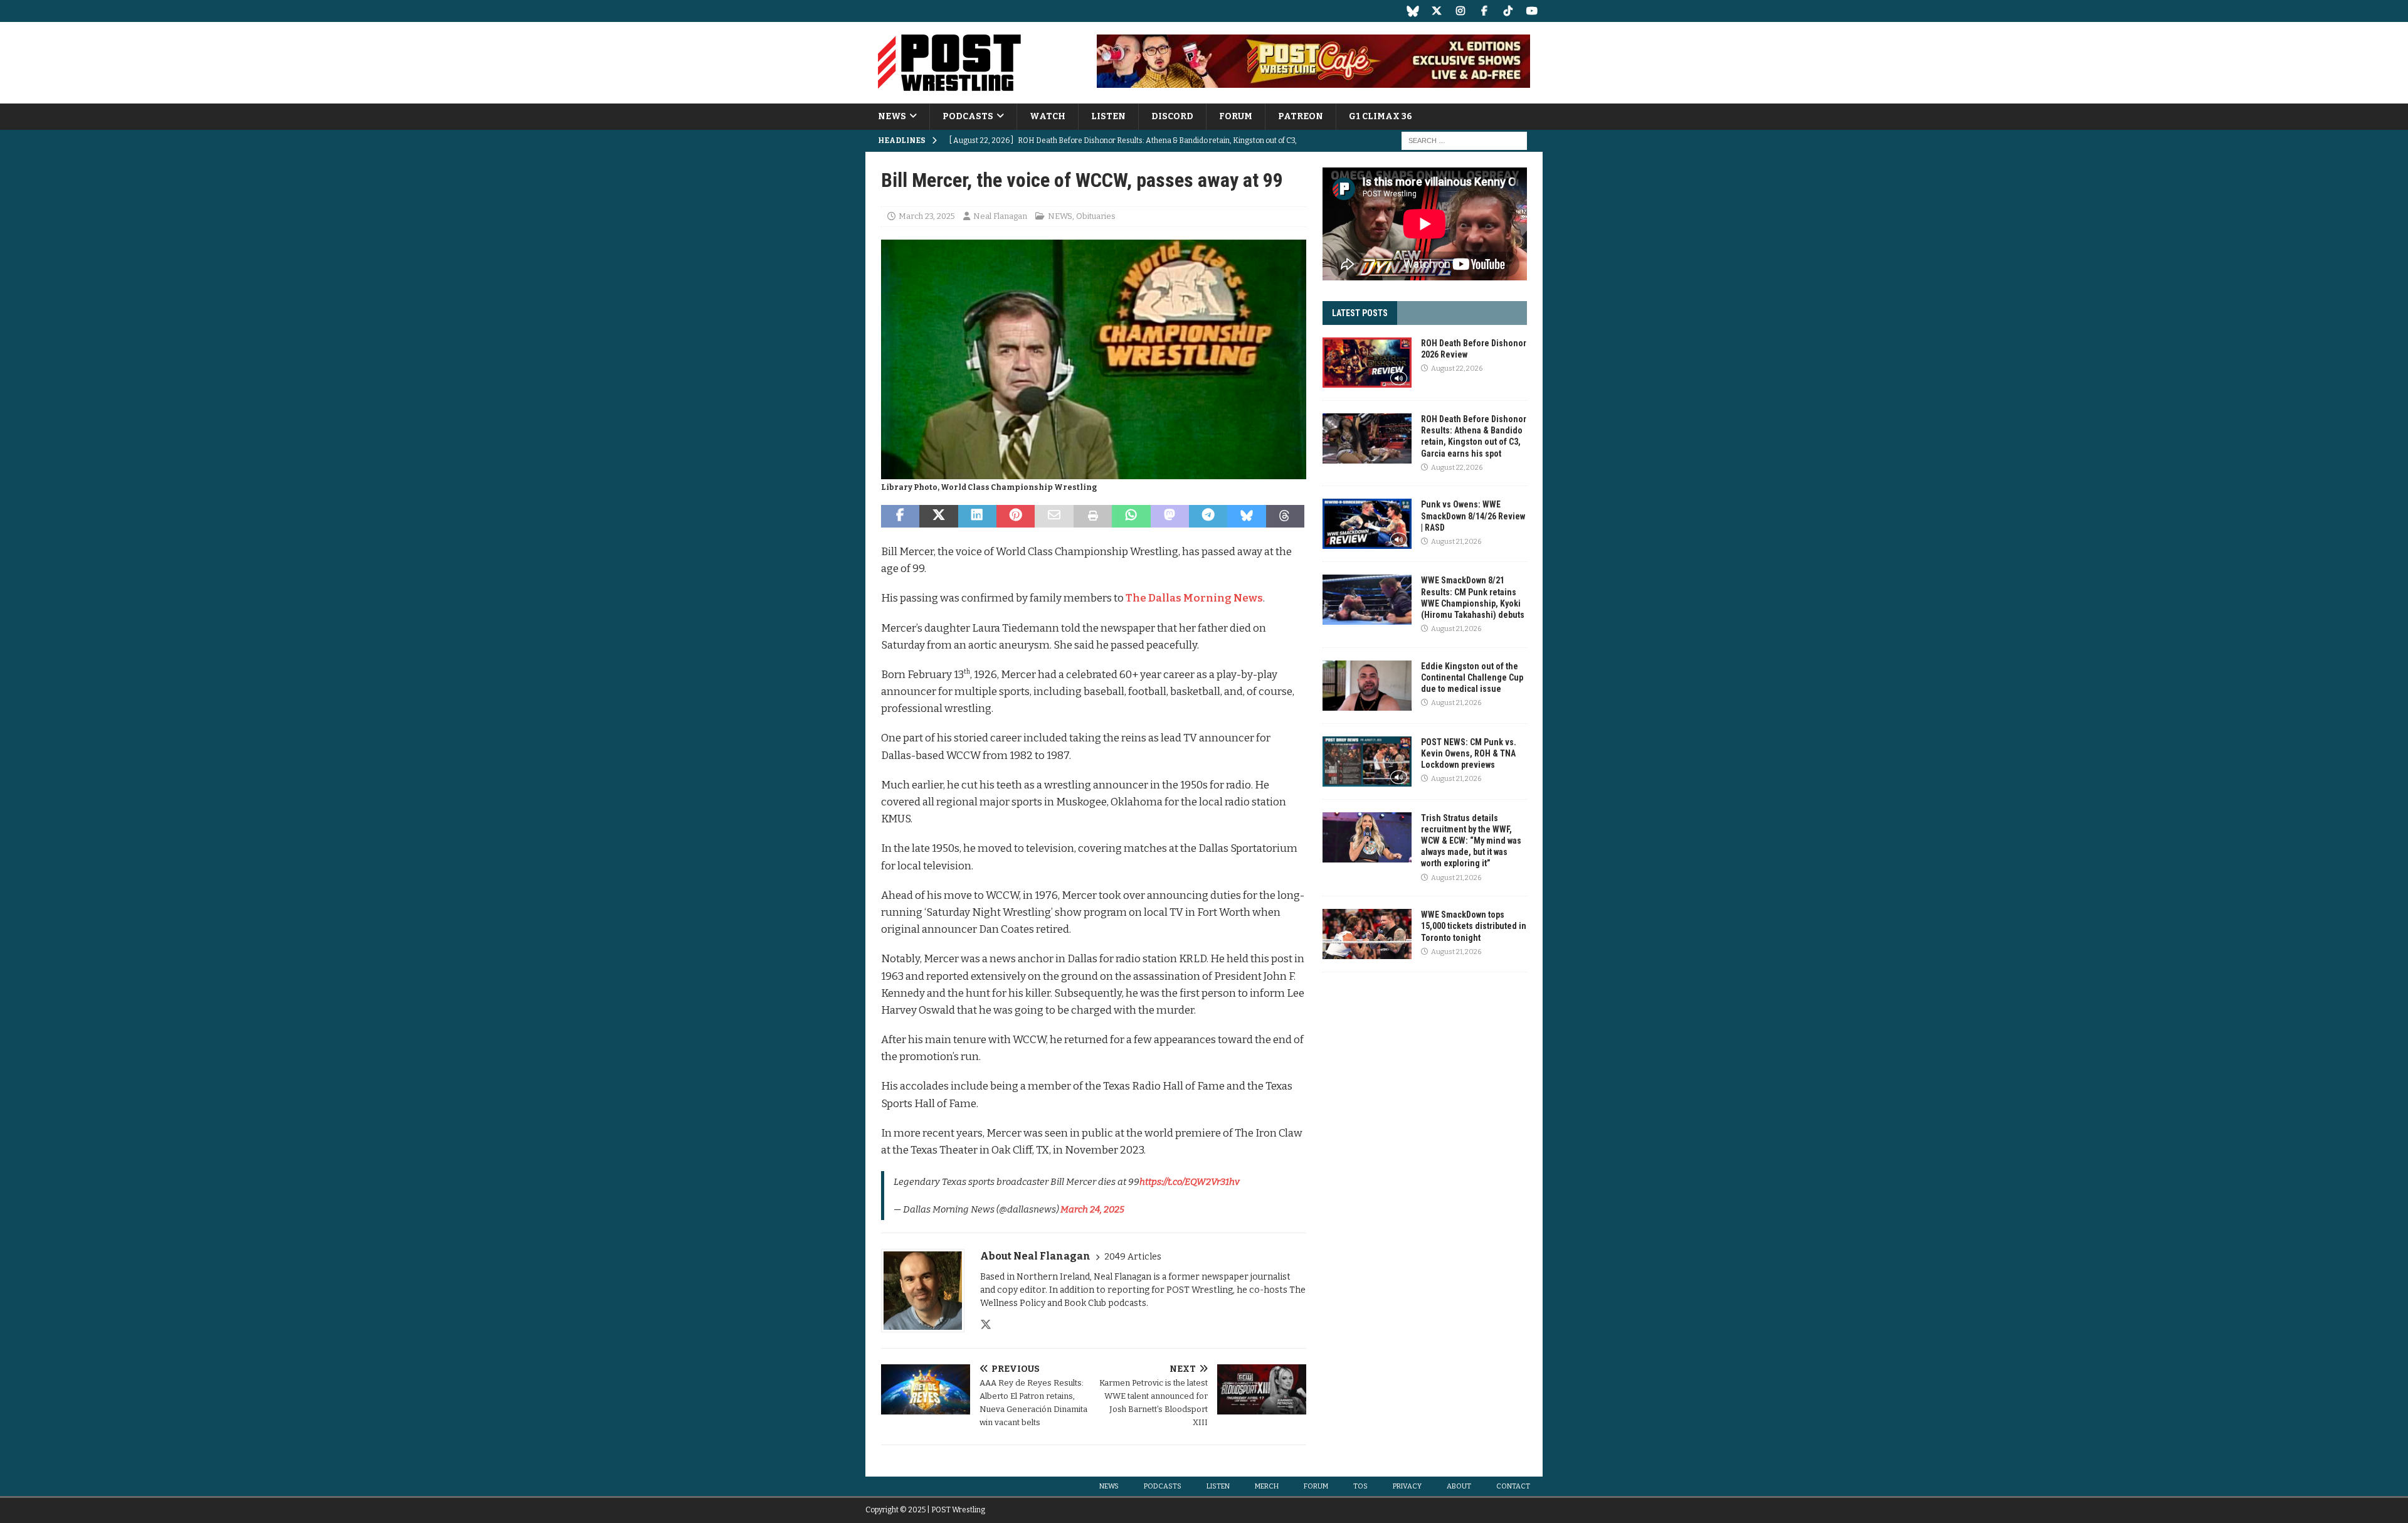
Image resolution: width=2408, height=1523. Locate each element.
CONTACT (1513, 1486)
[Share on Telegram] (1208, 516)
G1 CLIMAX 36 (1381, 116)
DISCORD (1172, 116)
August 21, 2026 (1456, 542)
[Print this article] (1093, 516)
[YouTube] (1532, 11)
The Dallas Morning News (1194, 598)
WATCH (1048, 116)
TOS (1360, 1486)
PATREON (1301, 116)
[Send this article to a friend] (1054, 516)
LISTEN (1108, 116)
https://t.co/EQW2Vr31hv (1190, 1182)
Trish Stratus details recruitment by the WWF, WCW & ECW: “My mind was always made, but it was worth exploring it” (1471, 841)
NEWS (892, 116)
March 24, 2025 (1092, 1209)
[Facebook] (1484, 11)
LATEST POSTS (1360, 313)
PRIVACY (1407, 1486)
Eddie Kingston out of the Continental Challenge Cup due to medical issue (1472, 677)
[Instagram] (1460, 11)
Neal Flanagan (1000, 216)
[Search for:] (1464, 141)
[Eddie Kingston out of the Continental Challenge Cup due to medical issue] (1367, 686)
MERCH (1267, 1486)
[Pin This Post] (1016, 516)
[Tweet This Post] (938, 516)
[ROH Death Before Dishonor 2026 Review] (1367, 363)
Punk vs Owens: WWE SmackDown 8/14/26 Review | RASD (1473, 516)
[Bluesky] (1413, 11)
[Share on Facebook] (900, 516)
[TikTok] (1508, 11)
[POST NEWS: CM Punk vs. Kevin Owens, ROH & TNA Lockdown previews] (1367, 761)
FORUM (1236, 116)
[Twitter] (1436, 11)
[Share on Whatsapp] (1131, 516)
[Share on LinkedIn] (977, 516)
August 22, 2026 (1457, 369)
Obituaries (1096, 216)
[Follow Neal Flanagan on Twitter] (986, 1325)
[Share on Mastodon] (1170, 516)
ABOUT (1459, 1486)
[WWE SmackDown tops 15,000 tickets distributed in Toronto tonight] (1367, 934)
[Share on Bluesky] (1246, 516)
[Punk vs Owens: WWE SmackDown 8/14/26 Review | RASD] (1367, 524)
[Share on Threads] (1285, 516)
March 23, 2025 (927, 216)
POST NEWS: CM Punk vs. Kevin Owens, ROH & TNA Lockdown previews (1469, 753)
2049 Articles (1133, 1257)
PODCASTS (968, 116)
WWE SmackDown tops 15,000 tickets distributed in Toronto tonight (1474, 926)
